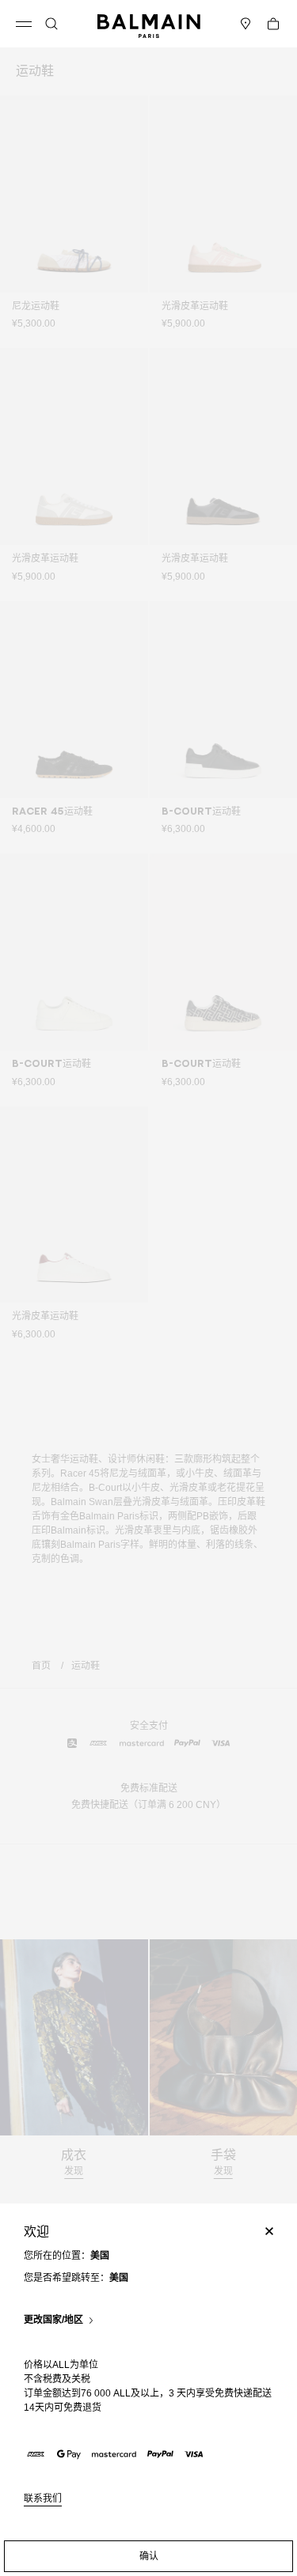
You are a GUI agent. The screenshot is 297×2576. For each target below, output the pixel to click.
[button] (51, 24)
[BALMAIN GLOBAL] (149, 24)
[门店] (246, 24)
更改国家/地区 (53, 2320)
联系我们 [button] (43, 2499)
